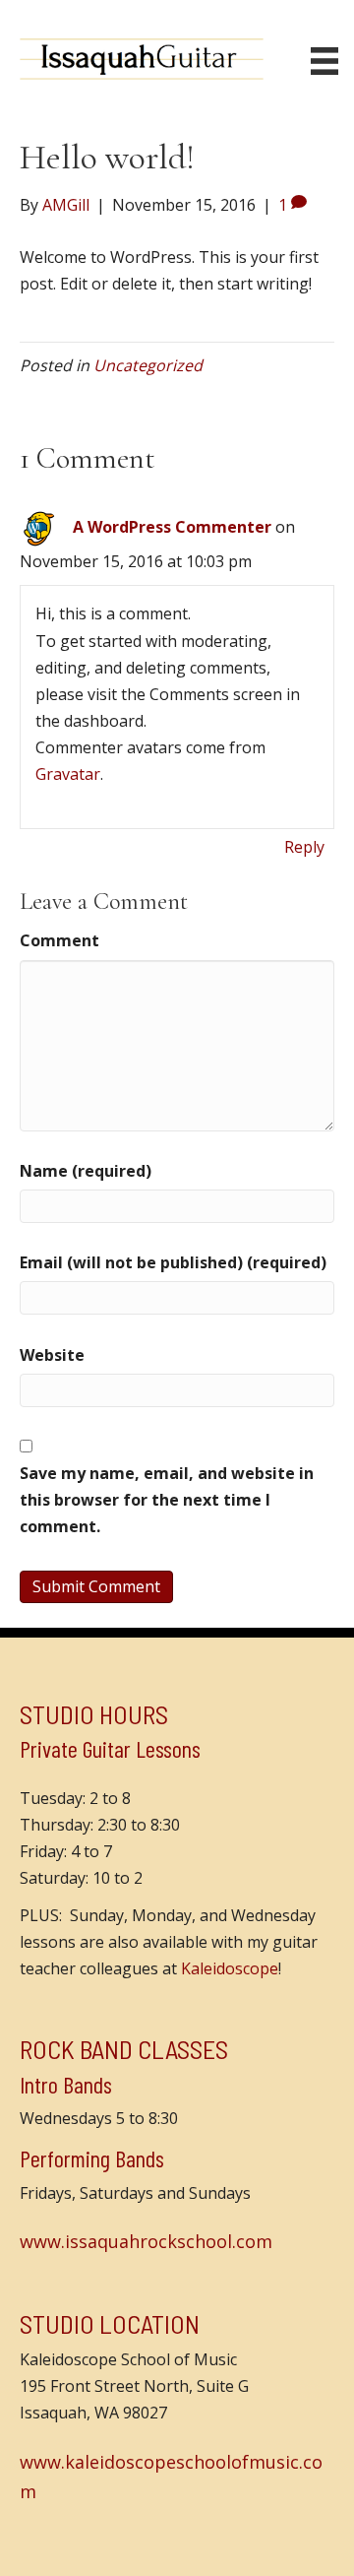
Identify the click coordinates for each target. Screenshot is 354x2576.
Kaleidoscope (230, 1968)
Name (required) (86, 1171)
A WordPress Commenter (172, 527)
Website (52, 1355)
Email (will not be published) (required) (173, 1262)
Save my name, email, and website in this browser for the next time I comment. (167, 1500)
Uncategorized (148, 365)
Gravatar (68, 774)
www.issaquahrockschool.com (146, 2241)
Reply (304, 847)
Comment (59, 940)
